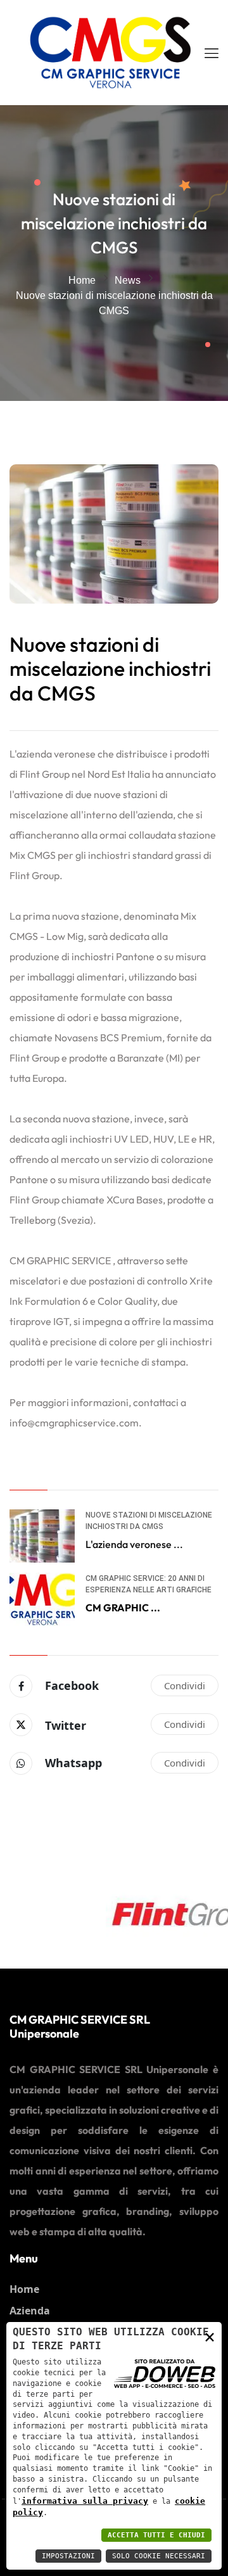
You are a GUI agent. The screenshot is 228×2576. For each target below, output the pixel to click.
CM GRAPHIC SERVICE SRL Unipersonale (80, 2027)
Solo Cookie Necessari (159, 2556)
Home (82, 280)
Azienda (30, 2311)
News (128, 280)
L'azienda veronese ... (134, 1544)
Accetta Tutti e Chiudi (156, 2535)
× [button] (210, 2336)
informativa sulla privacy (85, 2501)
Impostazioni (68, 2556)
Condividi (185, 1685)
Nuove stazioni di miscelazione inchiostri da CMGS (110, 669)
